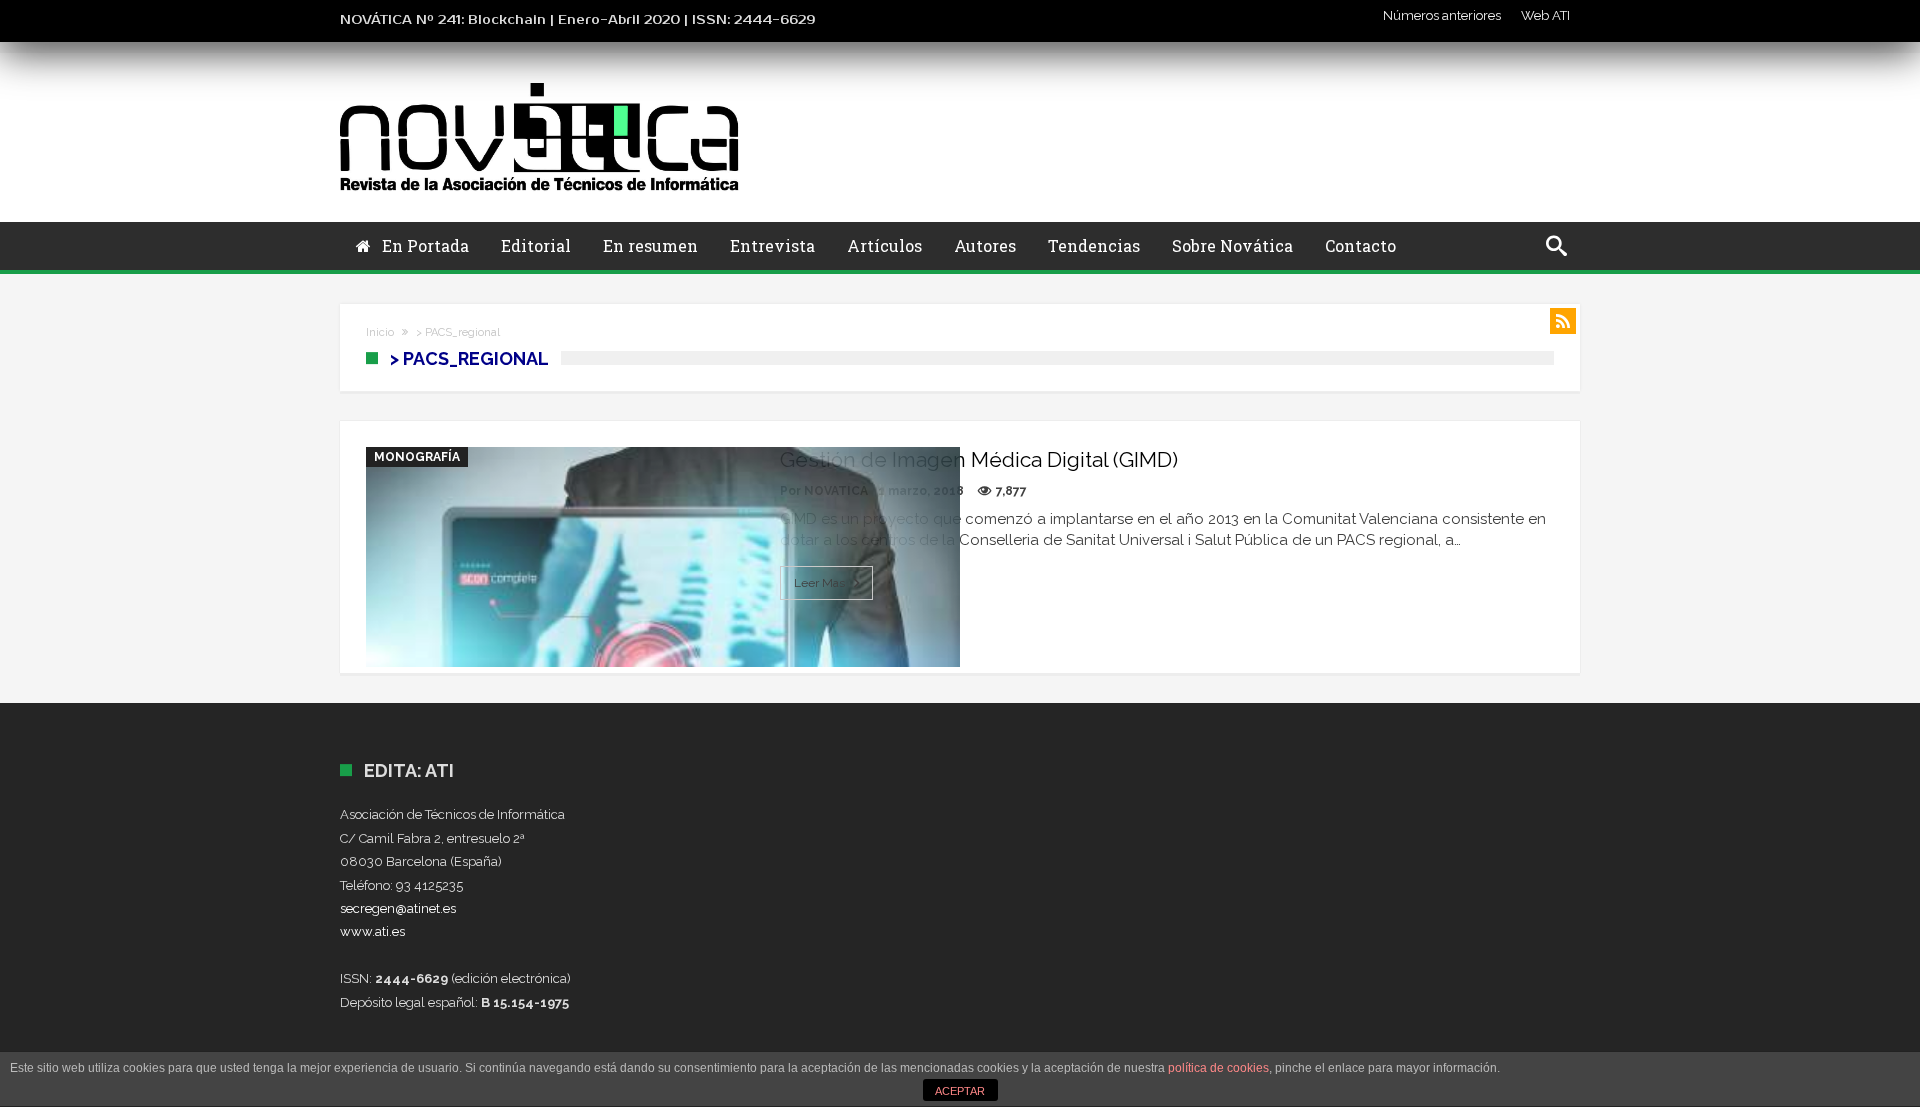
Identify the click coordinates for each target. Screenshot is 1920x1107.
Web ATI (1545, 15)
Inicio (380, 332)
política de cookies (1218, 1068)
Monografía (417, 457)
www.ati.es (372, 931)
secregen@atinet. (391, 908)
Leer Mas (819, 583)
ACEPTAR (960, 1091)
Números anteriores (1442, 15)
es (449, 908)
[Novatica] (540, 83)
